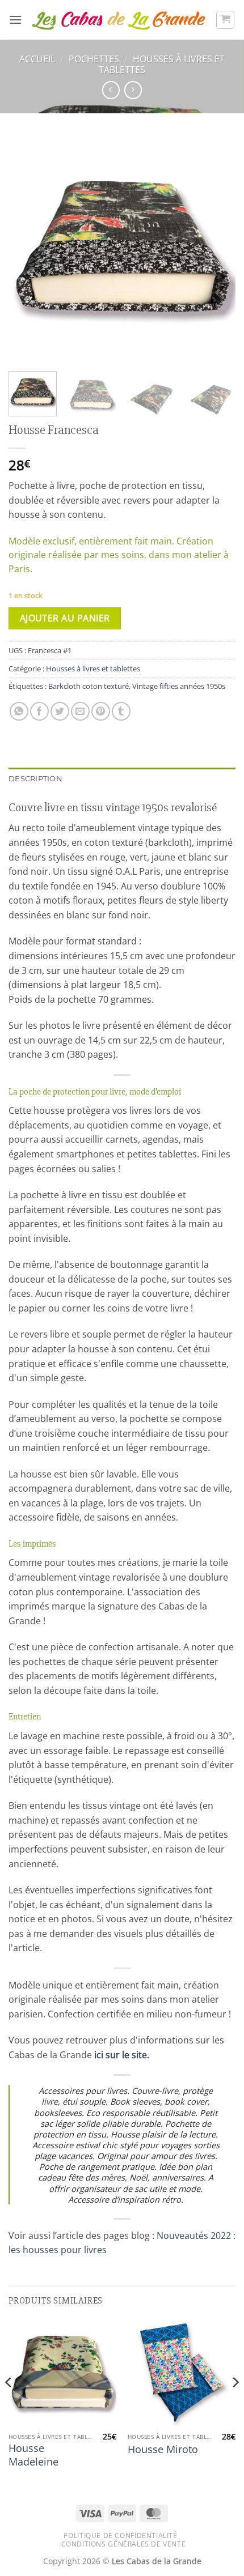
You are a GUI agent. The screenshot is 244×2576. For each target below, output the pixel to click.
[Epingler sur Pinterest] (101, 711)
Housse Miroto (163, 2449)
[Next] (217, 249)
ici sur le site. (122, 2055)
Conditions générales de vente (124, 2544)
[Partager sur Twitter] (60, 711)
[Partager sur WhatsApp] (19, 711)
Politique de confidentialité (120, 2535)
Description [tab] (35, 779)
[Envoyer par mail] (80, 711)
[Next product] (111, 90)
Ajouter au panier (65, 618)
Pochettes (94, 59)
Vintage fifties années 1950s (179, 686)
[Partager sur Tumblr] (121, 711)
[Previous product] (133, 90)
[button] (15, 20)
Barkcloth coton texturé (89, 686)
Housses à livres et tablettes (162, 64)
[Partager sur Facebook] (39, 711)
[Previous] (27, 249)
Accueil (37, 59)
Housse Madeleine (33, 2455)
